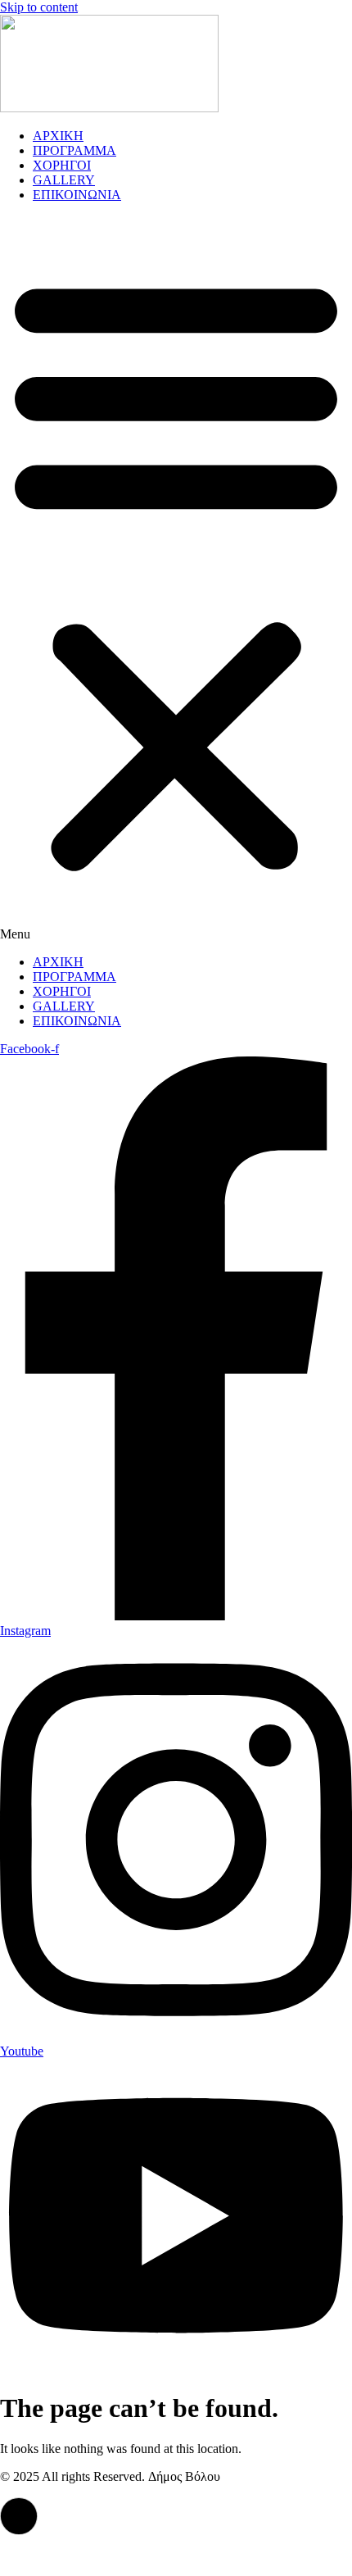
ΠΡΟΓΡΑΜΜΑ (74, 150)
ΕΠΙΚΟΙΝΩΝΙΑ (77, 195)
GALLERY (64, 180)
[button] (176, 579)
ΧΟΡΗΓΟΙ (62, 165)
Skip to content (39, 7)
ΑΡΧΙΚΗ (58, 136)
